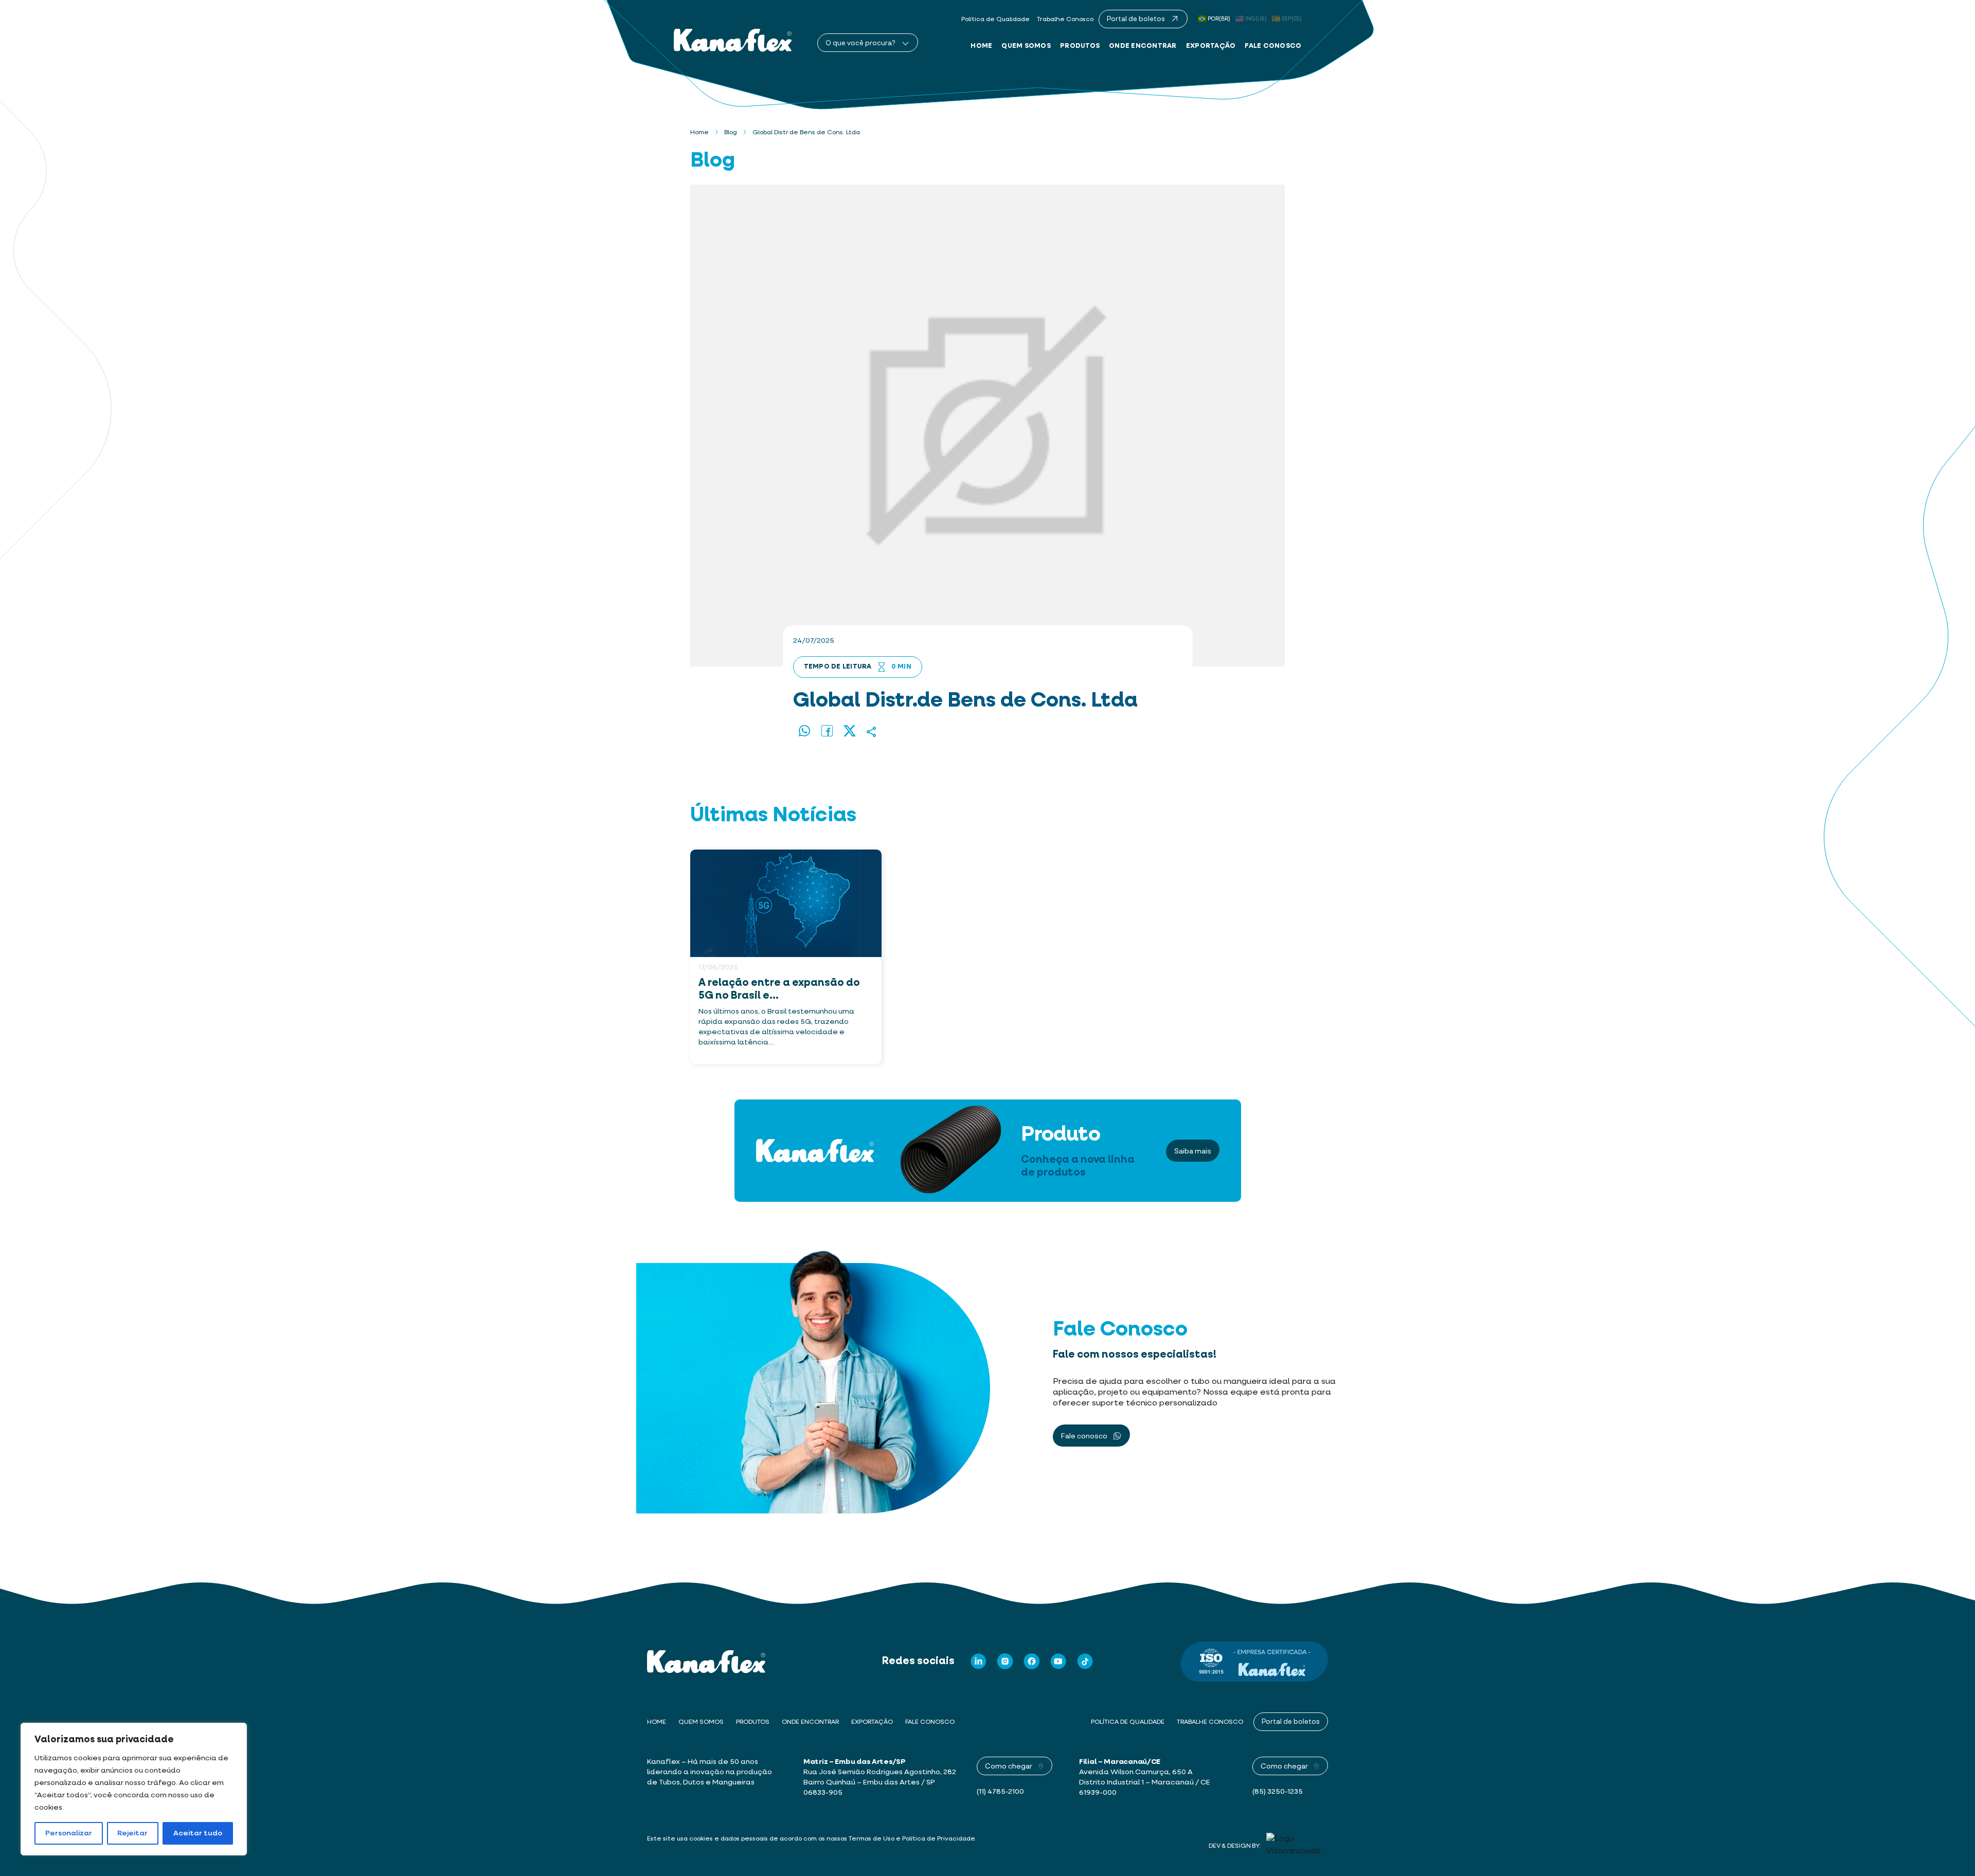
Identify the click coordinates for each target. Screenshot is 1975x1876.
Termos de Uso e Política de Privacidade (912, 1839)
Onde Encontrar (1143, 46)
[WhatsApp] (804, 732)
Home (981, 46)
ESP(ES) (1292, 19)
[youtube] (1058, 1661)
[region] (134, 1789)
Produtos (1080, 46)
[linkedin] (978, 1661)
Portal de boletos (1291, 1721)
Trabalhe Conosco (1065, 20)
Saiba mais (1193, 1151)
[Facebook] (827, 732)
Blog (731, 133)
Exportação (1211, 46)
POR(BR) (1219, 19)
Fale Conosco (1273, 46)
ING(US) (1256, 19)
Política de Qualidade (995, 20)
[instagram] (1005, 1661)
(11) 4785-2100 (1000, 1792)
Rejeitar (132, 1833)
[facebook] (1032, 1661)
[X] (850, 732)
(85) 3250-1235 (1278, 1792)
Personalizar (69, 1833)
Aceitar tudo (198, 1833)
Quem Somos (1026, 46)
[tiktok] (1085, 1661)
